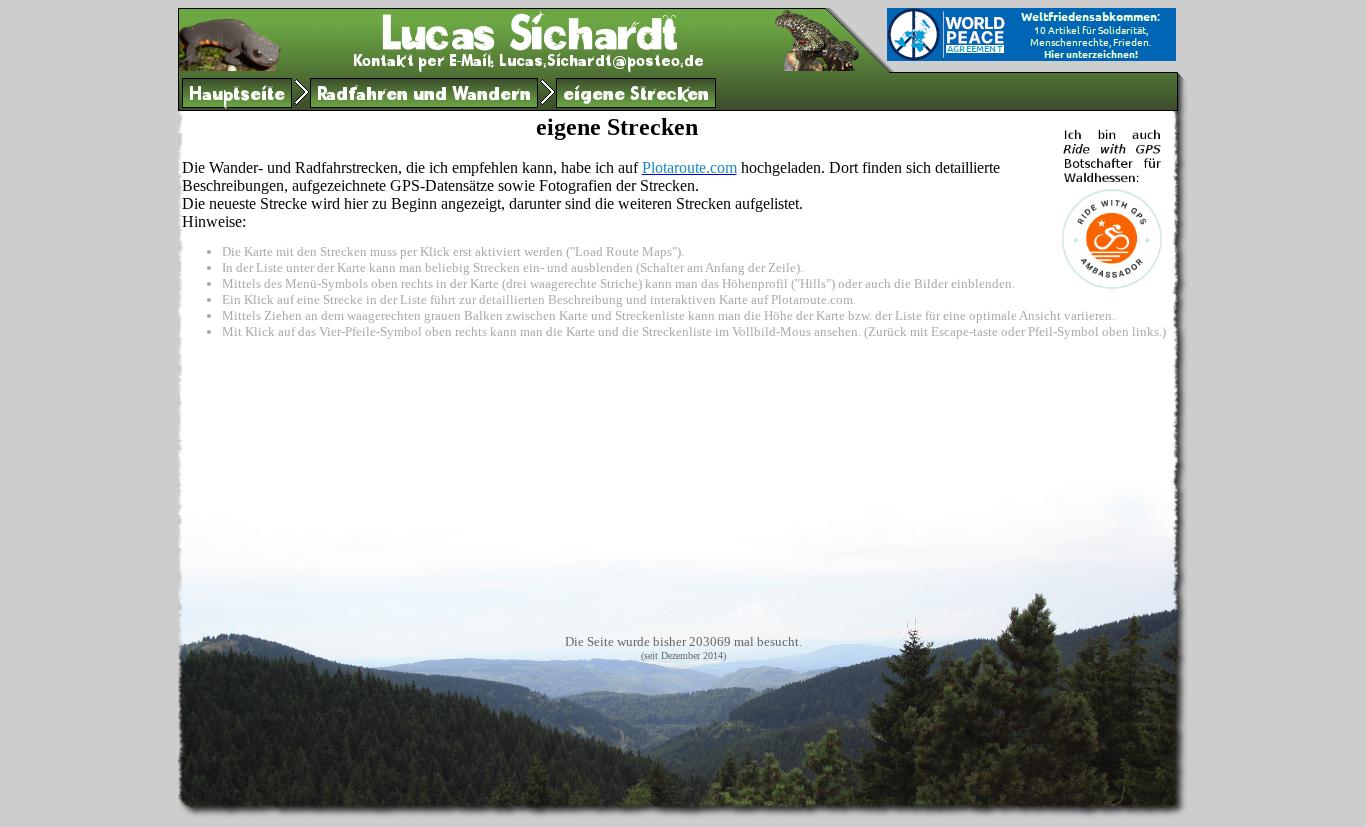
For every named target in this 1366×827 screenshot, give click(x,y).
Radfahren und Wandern (424, 96)
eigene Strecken (636, 96)
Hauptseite (237, 96)
